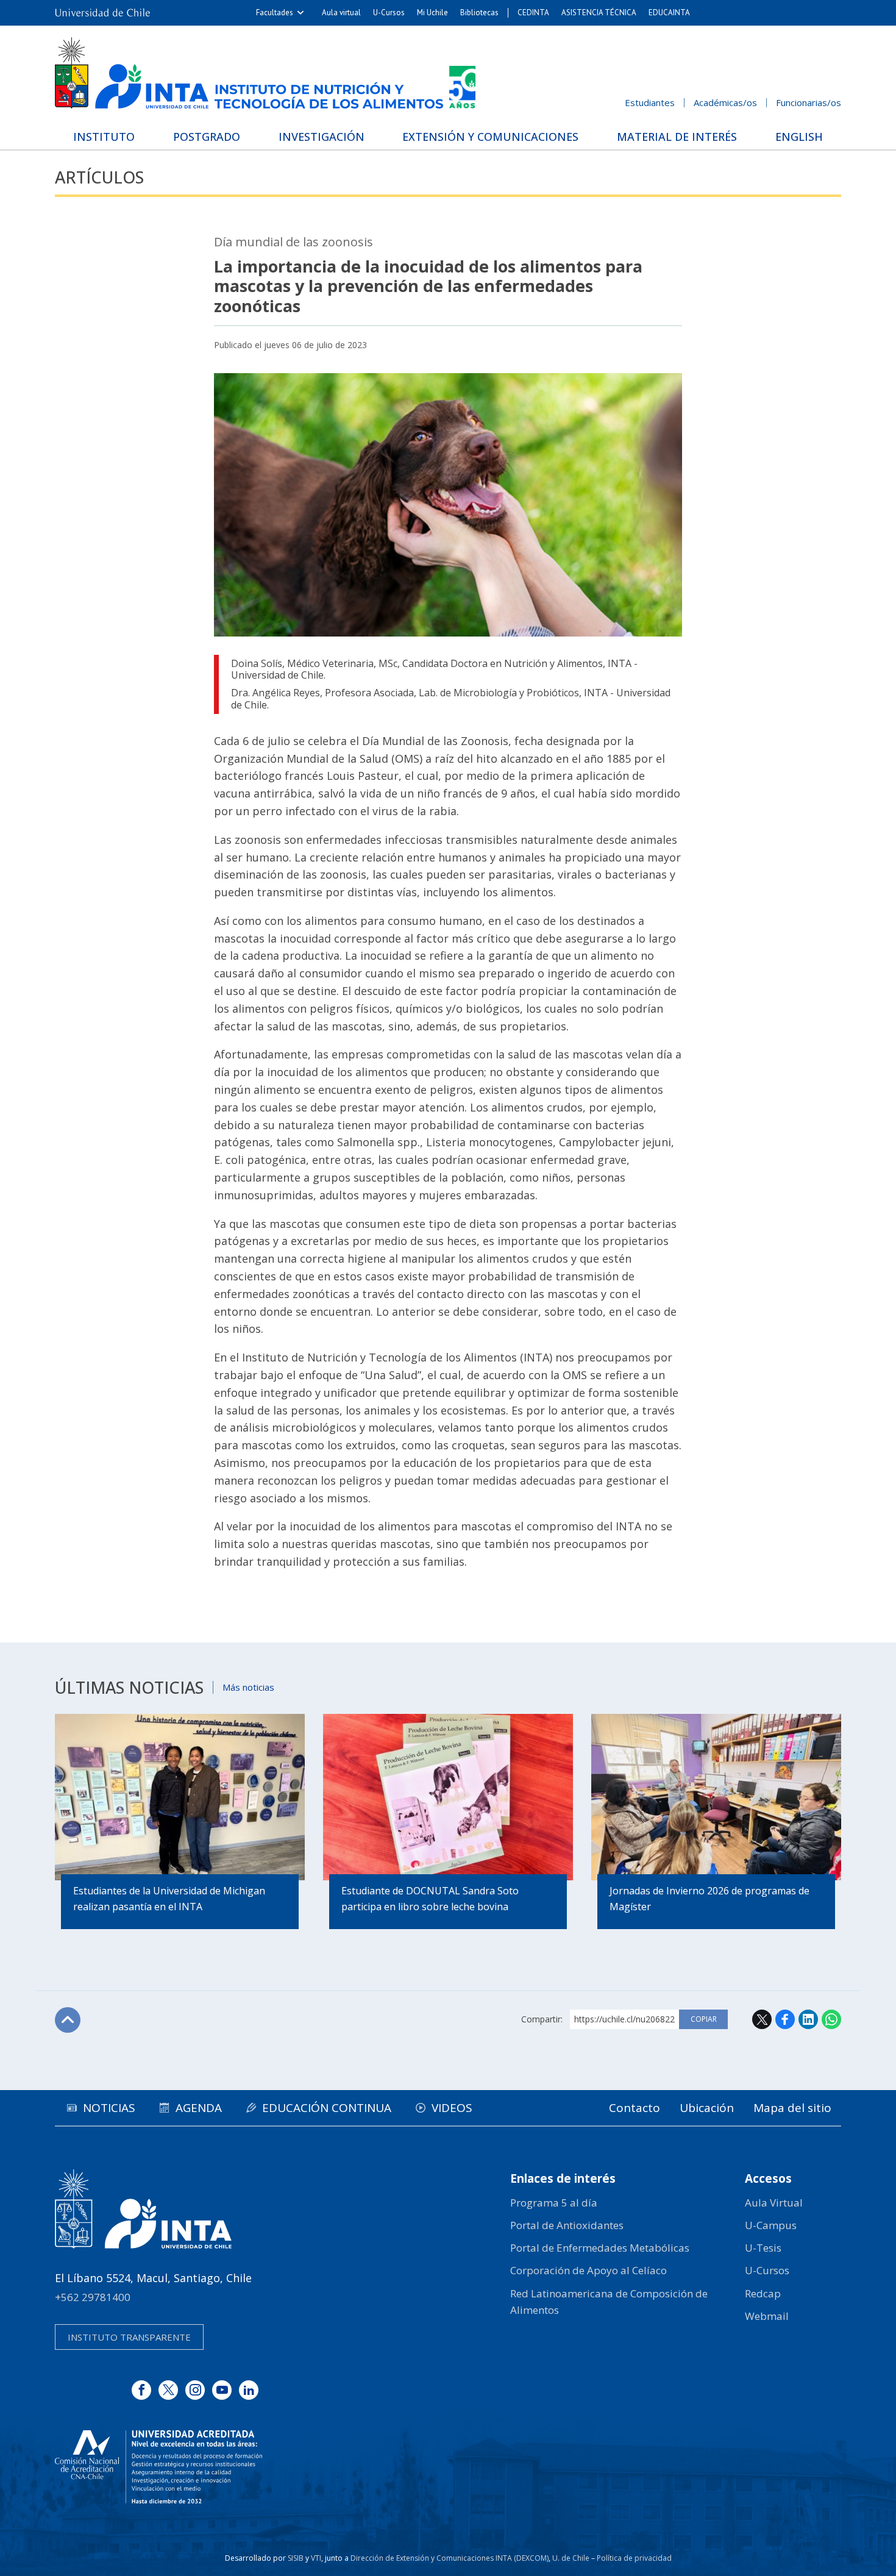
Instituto (104, 137)
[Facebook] (141, 2390)
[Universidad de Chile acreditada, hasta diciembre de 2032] (158, 2467)
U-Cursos (389, 12)
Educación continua (327, 2108)
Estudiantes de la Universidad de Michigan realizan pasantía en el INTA (169, 1899)
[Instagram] (195, 2390)
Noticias (109, 2108)
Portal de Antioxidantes (567, 2225)
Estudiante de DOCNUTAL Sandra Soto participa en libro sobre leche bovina (430, 1899)
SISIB (296, 2558)
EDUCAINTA (669, 12)
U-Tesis (763, 2248)
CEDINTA (533, 12)
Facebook (785, 2019)
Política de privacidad (634, 2558)
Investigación (322, 137)
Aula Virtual (774, 2203)
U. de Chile (571, 2558)
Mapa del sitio (792, 2108)
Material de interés (677, 137)
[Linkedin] (249, 2390)
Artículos (99, 177)
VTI (316, 2558)
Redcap (763, 2293)
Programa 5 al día (554, 2203)
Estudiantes (650, 102)
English (799, 137)
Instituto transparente (129, 2337)
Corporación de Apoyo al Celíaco (588, 2270)
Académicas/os (725, 102)
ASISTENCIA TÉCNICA (599, 12)
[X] (168, 2390)
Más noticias (248, 1687)
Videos (452, 2108)
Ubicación (707, 2108)
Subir (68, 2020)
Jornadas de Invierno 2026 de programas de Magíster (709, 1899)
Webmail (767, 2316)
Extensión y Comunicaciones (490, 137)
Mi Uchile (432, 12)
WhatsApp (831, 2019)
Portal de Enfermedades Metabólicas (600, 2248)
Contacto (635, 2108)
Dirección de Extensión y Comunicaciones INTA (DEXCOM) (450, 2558)
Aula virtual (341, 12)
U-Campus (771, 2225)
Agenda (199, 2108)
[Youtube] (222, 2390)
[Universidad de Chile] (102, 13)
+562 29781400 (93, 2297)
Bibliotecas (479, 12)
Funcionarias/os (809, 102)
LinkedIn (808, 2019)
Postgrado (207, 137)
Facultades (275, 12)
